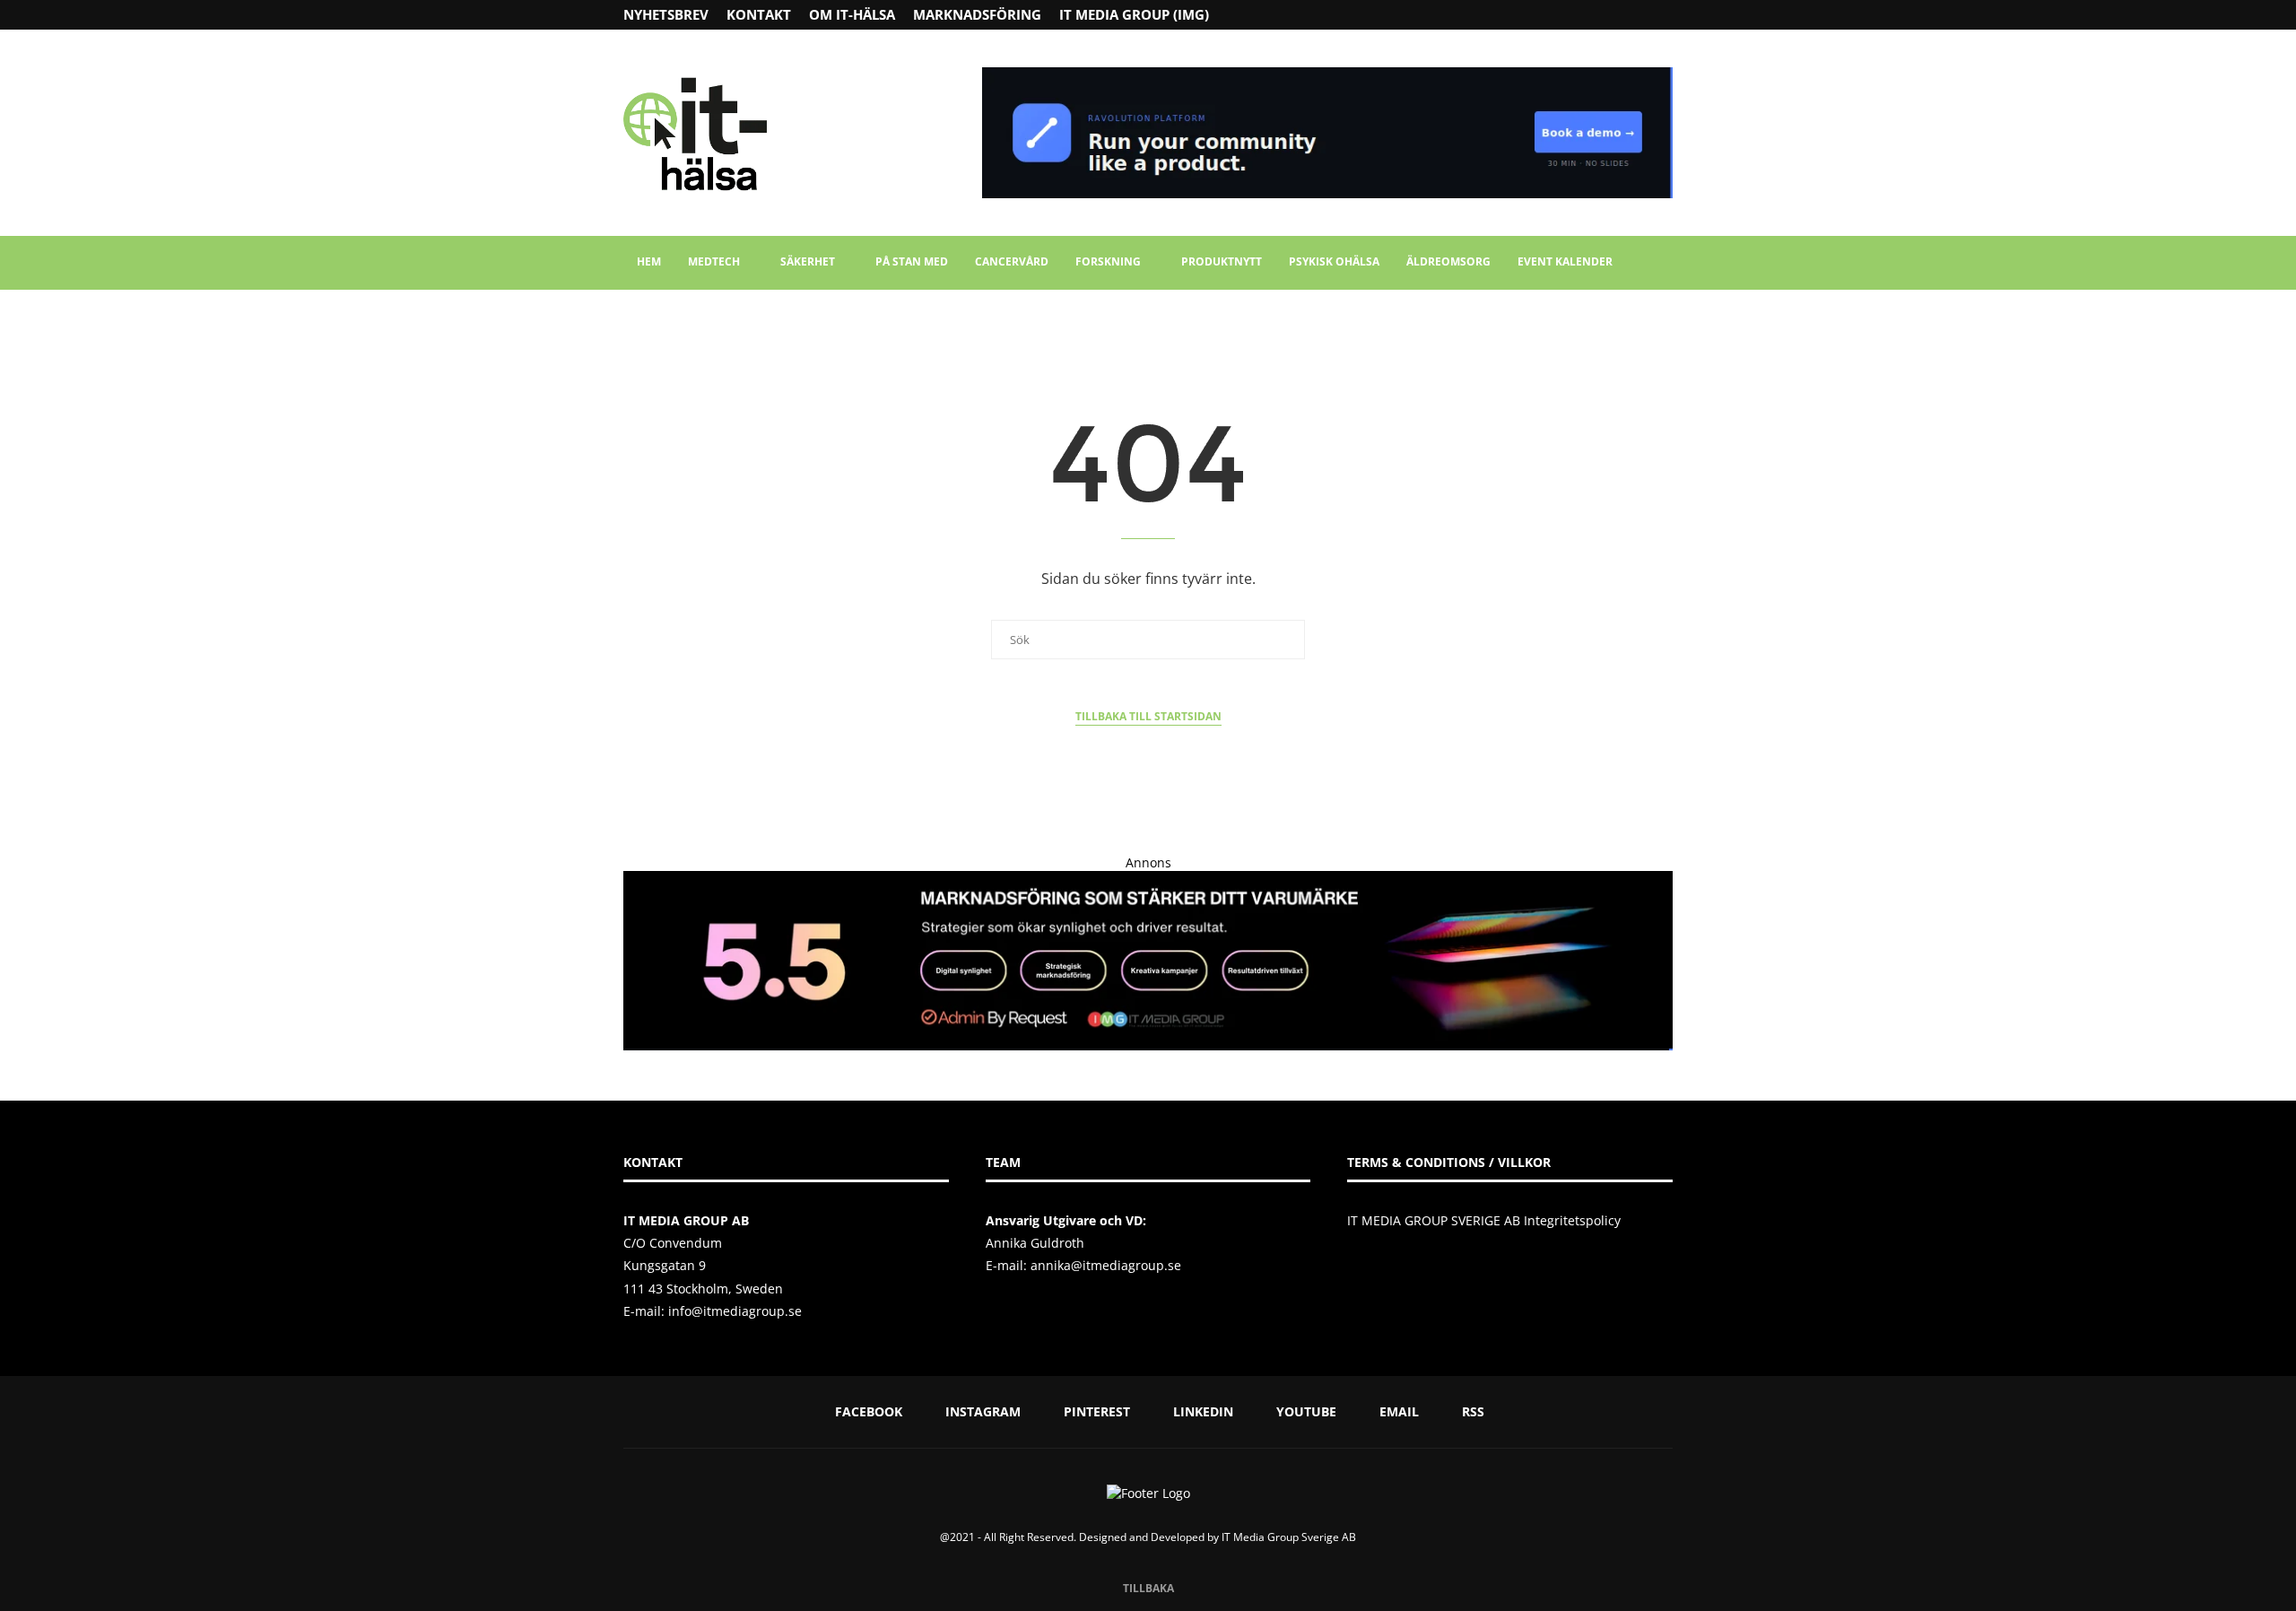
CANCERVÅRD (1012, 261)
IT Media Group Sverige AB (1289, 1537)
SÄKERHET (808, 261)
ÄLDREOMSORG (1448, 261)
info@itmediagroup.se (735, 1311)
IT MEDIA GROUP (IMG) (1134, 14)
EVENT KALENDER (1565, 261)
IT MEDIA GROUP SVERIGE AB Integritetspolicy (1484, 1220)
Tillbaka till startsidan (1148, 716)
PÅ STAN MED (912, 261)
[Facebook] (1597, 15)
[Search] (1664, 263)
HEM (649, 261)
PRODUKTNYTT (1222, 261)
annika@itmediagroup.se (1106, 1265)
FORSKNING (1108, 261)
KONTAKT (759, 14)
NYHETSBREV (666, 14)
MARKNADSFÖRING (977, 14)
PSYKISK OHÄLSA (1334, 261)
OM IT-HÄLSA (852, 14)
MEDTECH (714, 261)
